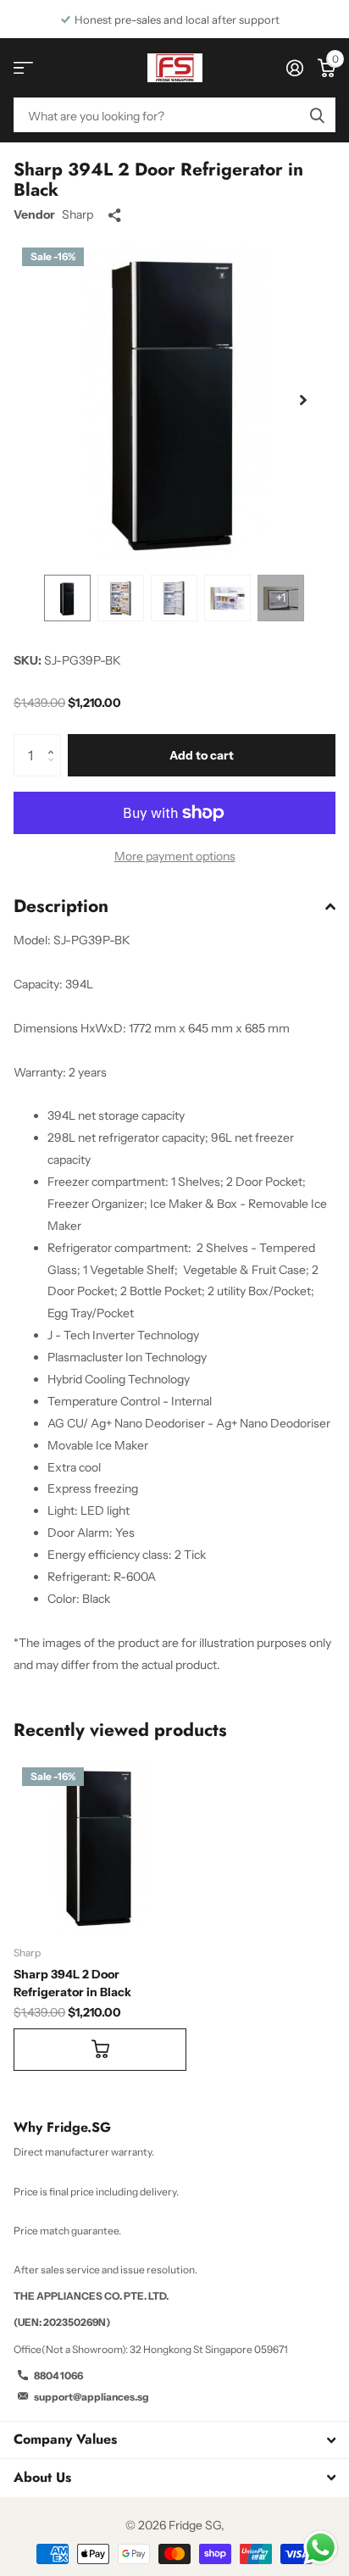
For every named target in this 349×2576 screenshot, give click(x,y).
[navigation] (67, 598)
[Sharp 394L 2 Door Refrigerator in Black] (100, 1845)
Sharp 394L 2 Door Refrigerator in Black (72, 1983)
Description (61, 906)
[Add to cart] (100, 2050)
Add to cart (202, 755)
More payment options (175, 856)
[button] (303, 400)
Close (174, 2440)
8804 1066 (58, 2376)
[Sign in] (294, 68)
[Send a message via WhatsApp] (321, 2548)
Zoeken (317, 115)
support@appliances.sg (91, 2397)
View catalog (23, 68)
